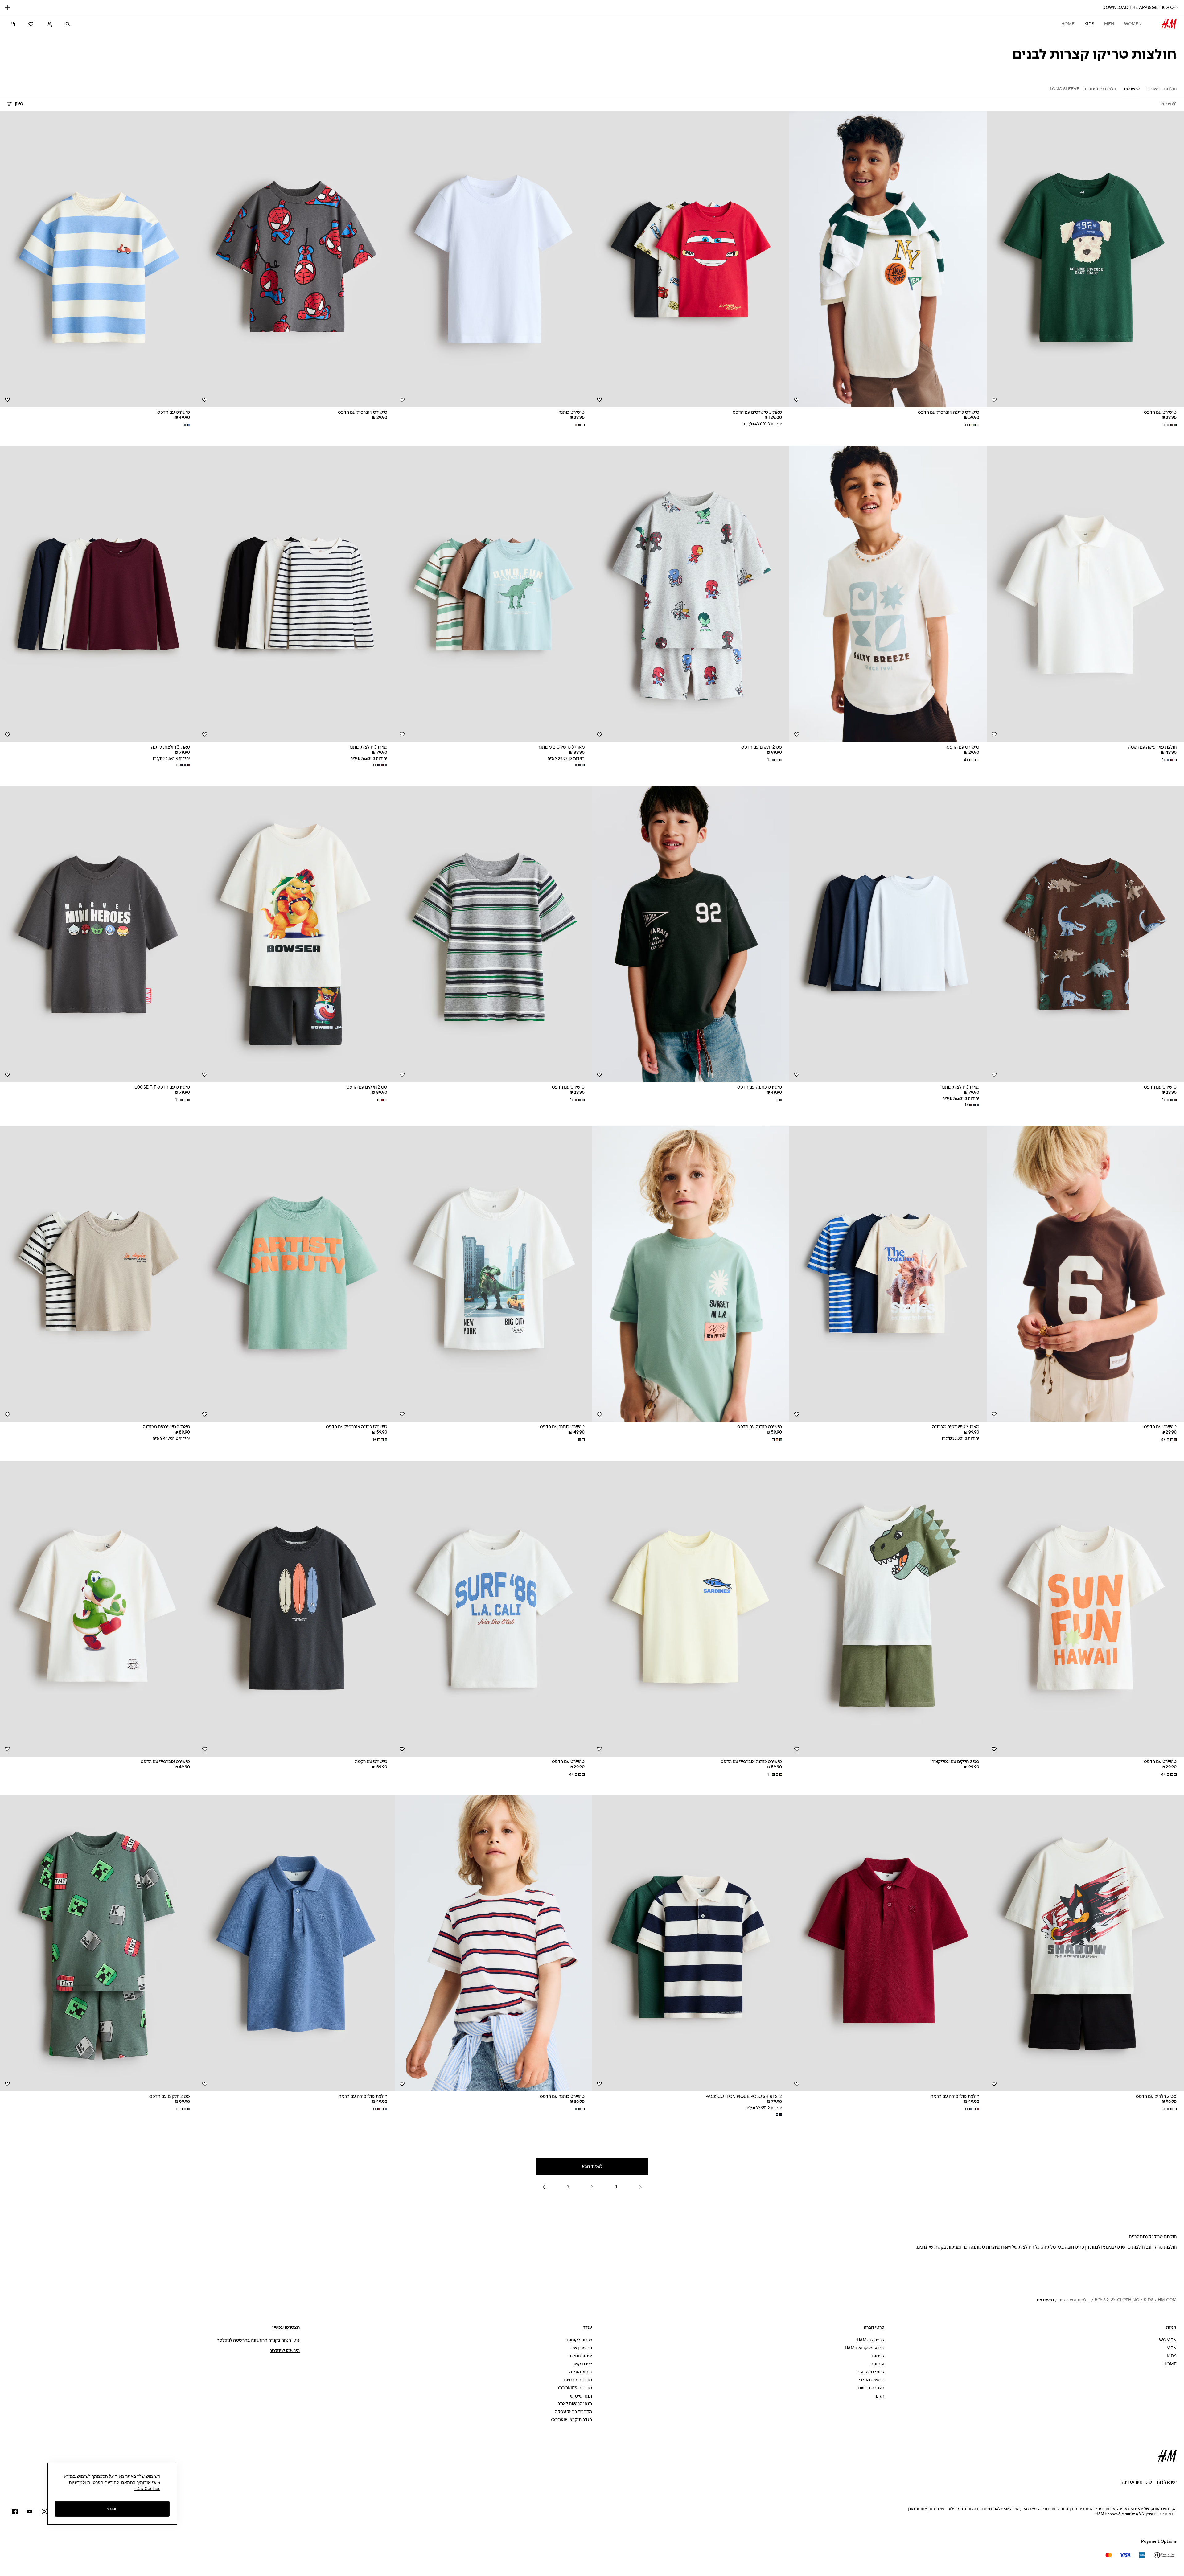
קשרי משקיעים (870, 2372)
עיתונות (877, 2364)
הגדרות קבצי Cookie (571, 2420)
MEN (1109, 24)
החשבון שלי (581, 2348)
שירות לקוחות (579, 2340)
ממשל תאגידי (872, 2380)
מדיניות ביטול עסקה (573, 2412)
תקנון (879, 2396)
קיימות (878, 2356)
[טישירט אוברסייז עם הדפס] (296, 259)
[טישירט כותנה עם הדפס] (691, 934)
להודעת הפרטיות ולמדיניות (94, 2482)
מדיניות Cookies (575, 2388)
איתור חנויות (581, 2356)
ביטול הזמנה (581, 2372)
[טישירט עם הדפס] (1085, 259)
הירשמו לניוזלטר (285, 2351)
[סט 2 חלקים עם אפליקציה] (888, 1609)
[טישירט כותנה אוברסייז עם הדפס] (888, 259)
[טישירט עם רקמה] (296, 1609)
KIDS (1089, 24)
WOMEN (1133, 24)
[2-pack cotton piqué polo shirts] (691, 1943)
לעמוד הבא (592, 2166)
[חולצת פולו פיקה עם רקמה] (1085, 594)
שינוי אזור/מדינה (1137, 2482)
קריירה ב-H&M (871, 2340)
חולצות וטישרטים (1074, 2300)
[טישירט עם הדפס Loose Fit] (99, 934)
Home (1068, 24)
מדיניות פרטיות (578, 2380)
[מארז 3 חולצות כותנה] (296, 594)
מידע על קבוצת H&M (865, 2348)
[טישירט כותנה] (493, 259)
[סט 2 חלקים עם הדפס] (691, 594)
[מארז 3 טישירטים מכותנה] (493, 594)
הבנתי (112, 2508)
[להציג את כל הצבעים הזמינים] (579, 425)
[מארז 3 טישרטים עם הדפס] (691, 259)
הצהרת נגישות (871, 2388)
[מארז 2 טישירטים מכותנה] (99, 1274)
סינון (19, 104)
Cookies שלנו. (147, 2488)
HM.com (1167, 2300)
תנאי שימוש (581, 2396)
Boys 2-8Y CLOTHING (1117, 2300)
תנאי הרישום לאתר (575, 2404)
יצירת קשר (582, 2364)
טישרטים (1045, 2300)
